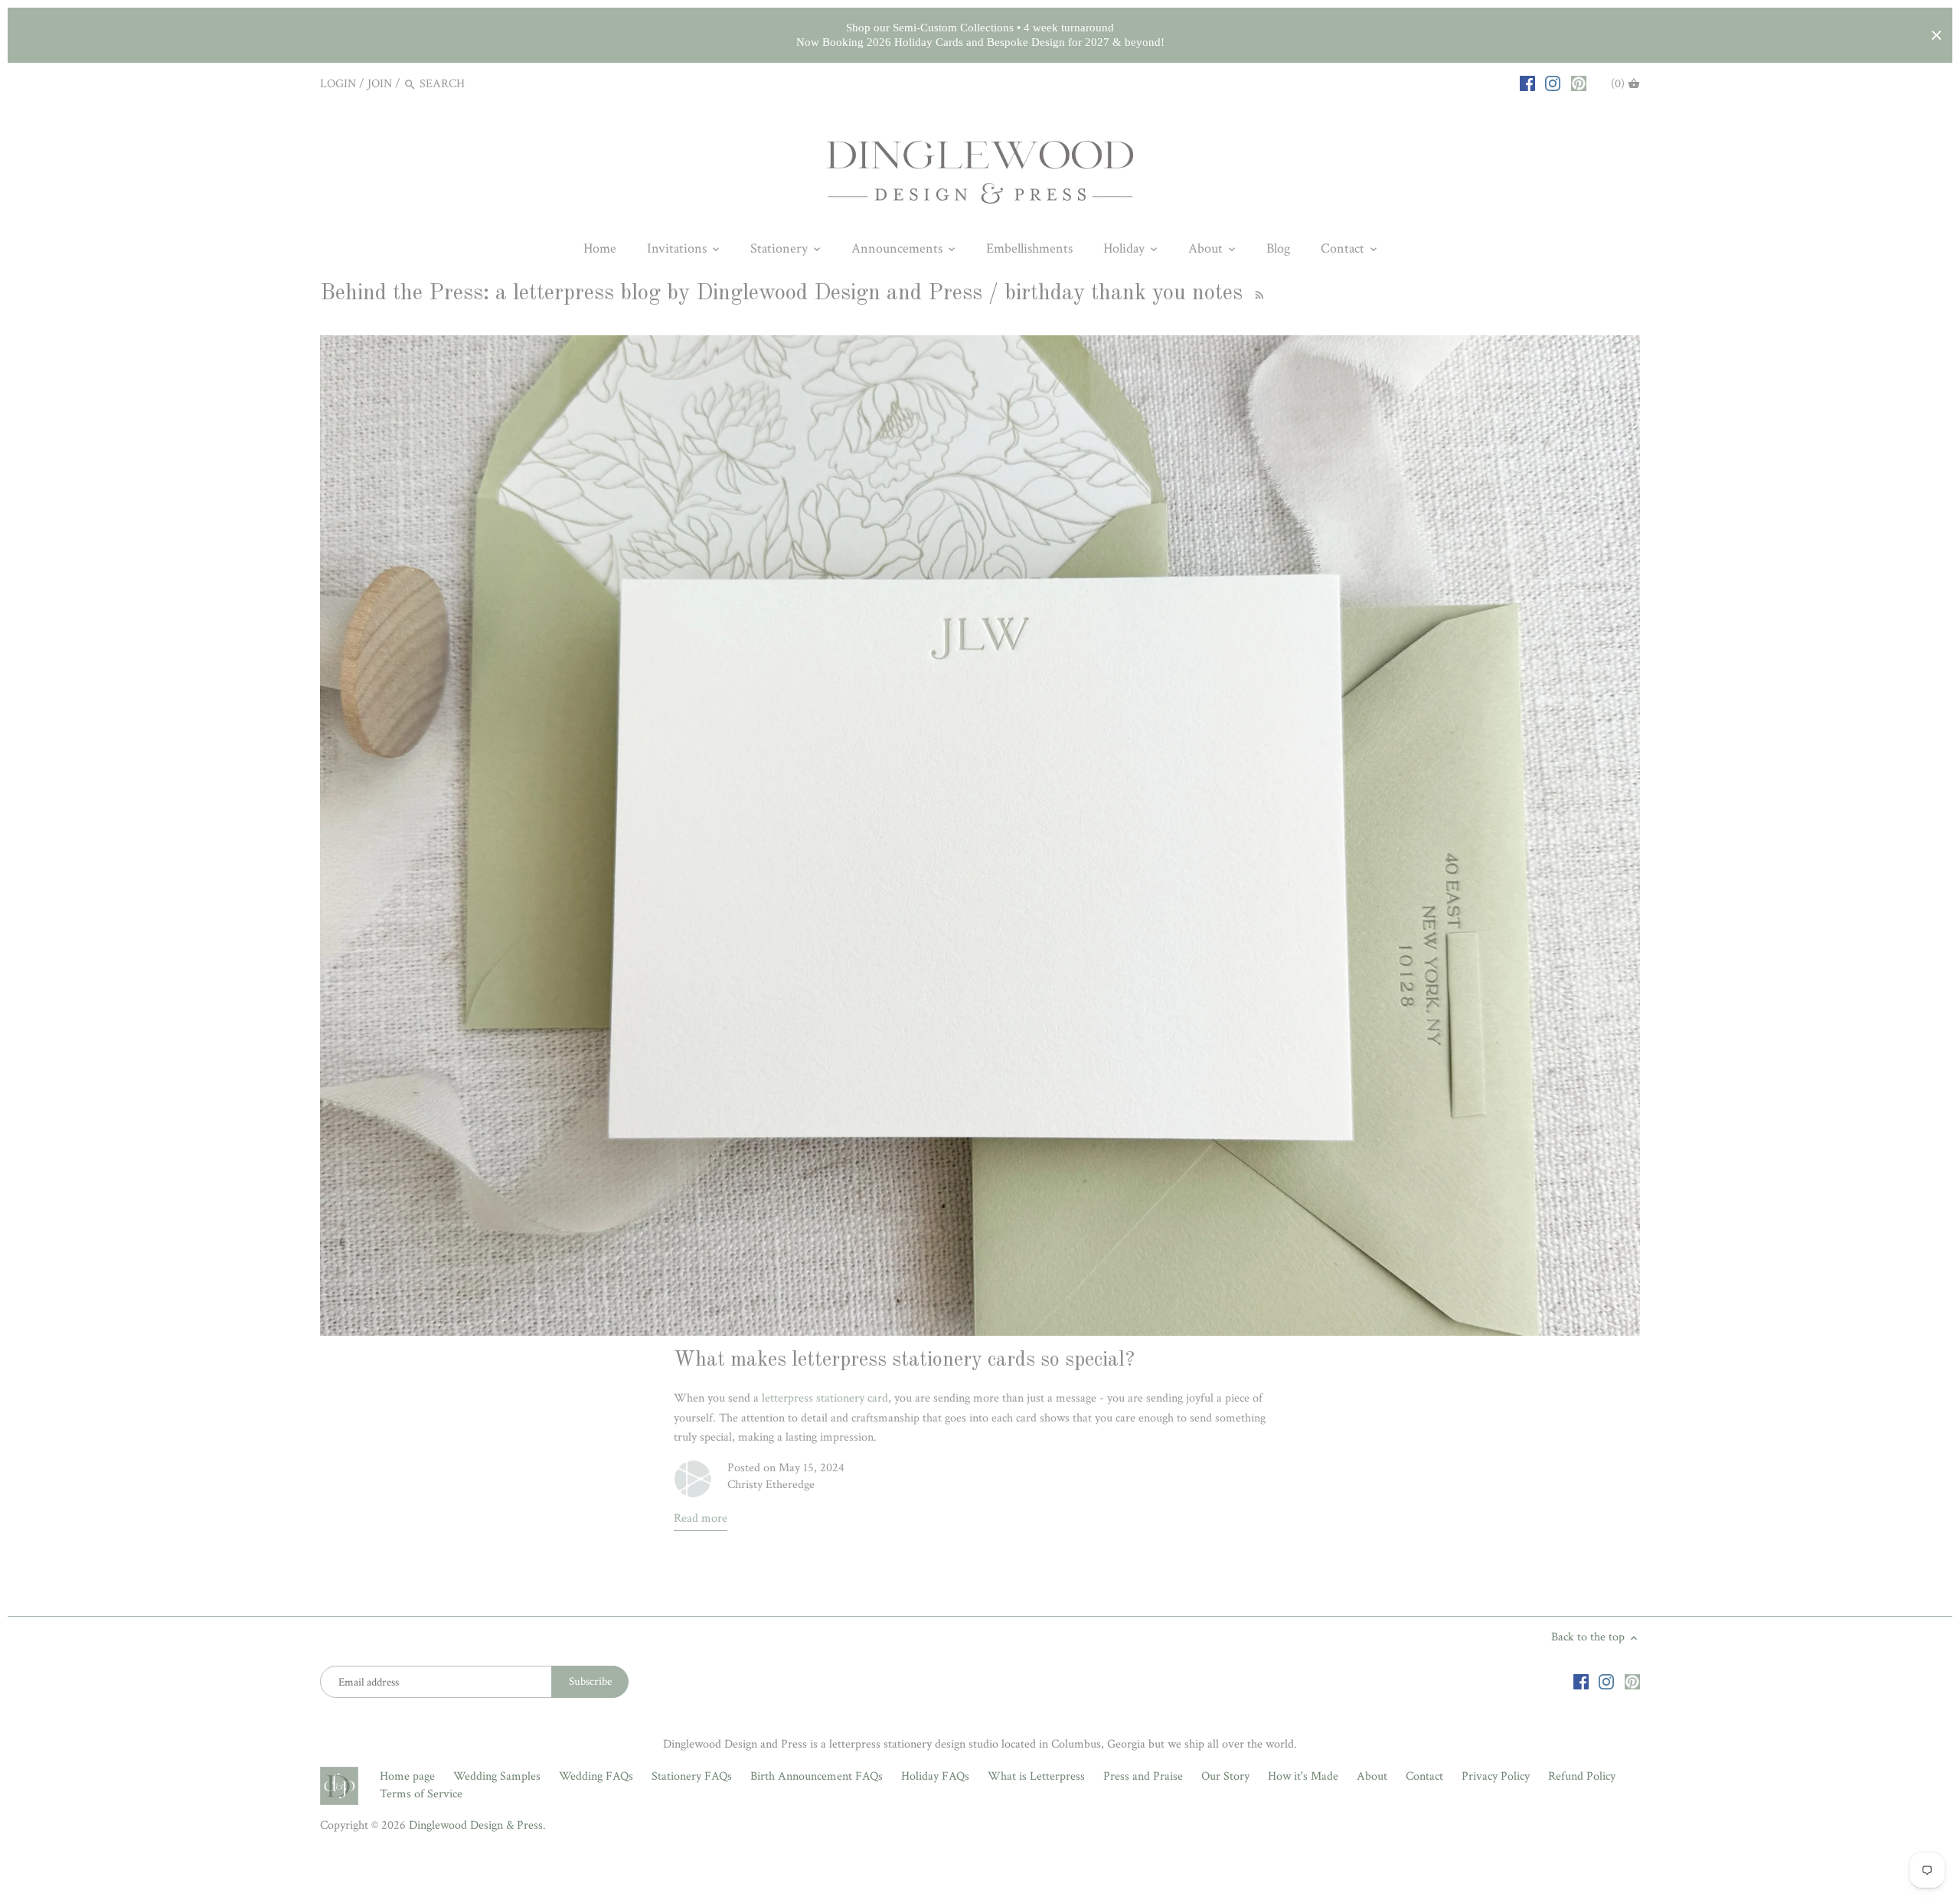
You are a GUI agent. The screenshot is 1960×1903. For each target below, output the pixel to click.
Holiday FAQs (935, 1776)
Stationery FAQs (692, 1776)
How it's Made (1303, 1776)
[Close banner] (1937, 36)
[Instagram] (1553, 83)
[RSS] (1257, 294)
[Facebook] (1527, 83)
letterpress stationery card (825, 1398)
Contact (1424, 1776)
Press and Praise (1143, 1776)
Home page (407, 1776)
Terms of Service (421, 1794)
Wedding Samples (497, 1776)
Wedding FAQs (596, 1776)
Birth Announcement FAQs (817, 1776)
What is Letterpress (1036, 1776)
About (1372, 1776)
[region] (980, 35)
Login (338, 84)
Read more (701, 1518)
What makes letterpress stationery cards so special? (904, 1360)
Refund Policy (1582, 1776)
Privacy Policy (1496, 1776)
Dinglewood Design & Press (476, 1825)
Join (380, 84)
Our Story (1225, 1776)
